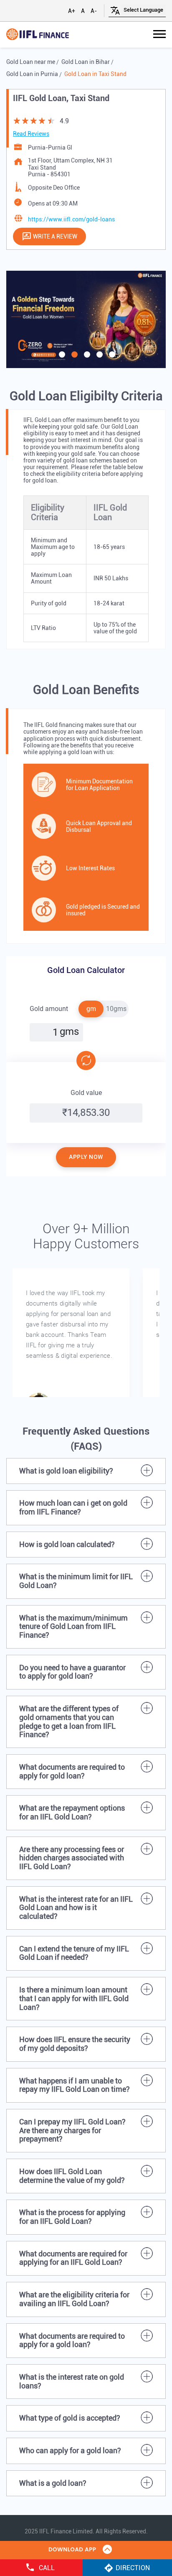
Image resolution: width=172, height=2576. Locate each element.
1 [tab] (61, 408)
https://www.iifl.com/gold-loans (71, 219)
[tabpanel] (86, 319)
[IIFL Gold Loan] (38, 35)
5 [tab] (111, 408)
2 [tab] (73, 408)
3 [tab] (86, 408)
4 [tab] (99, 408)
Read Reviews (31, 134)
